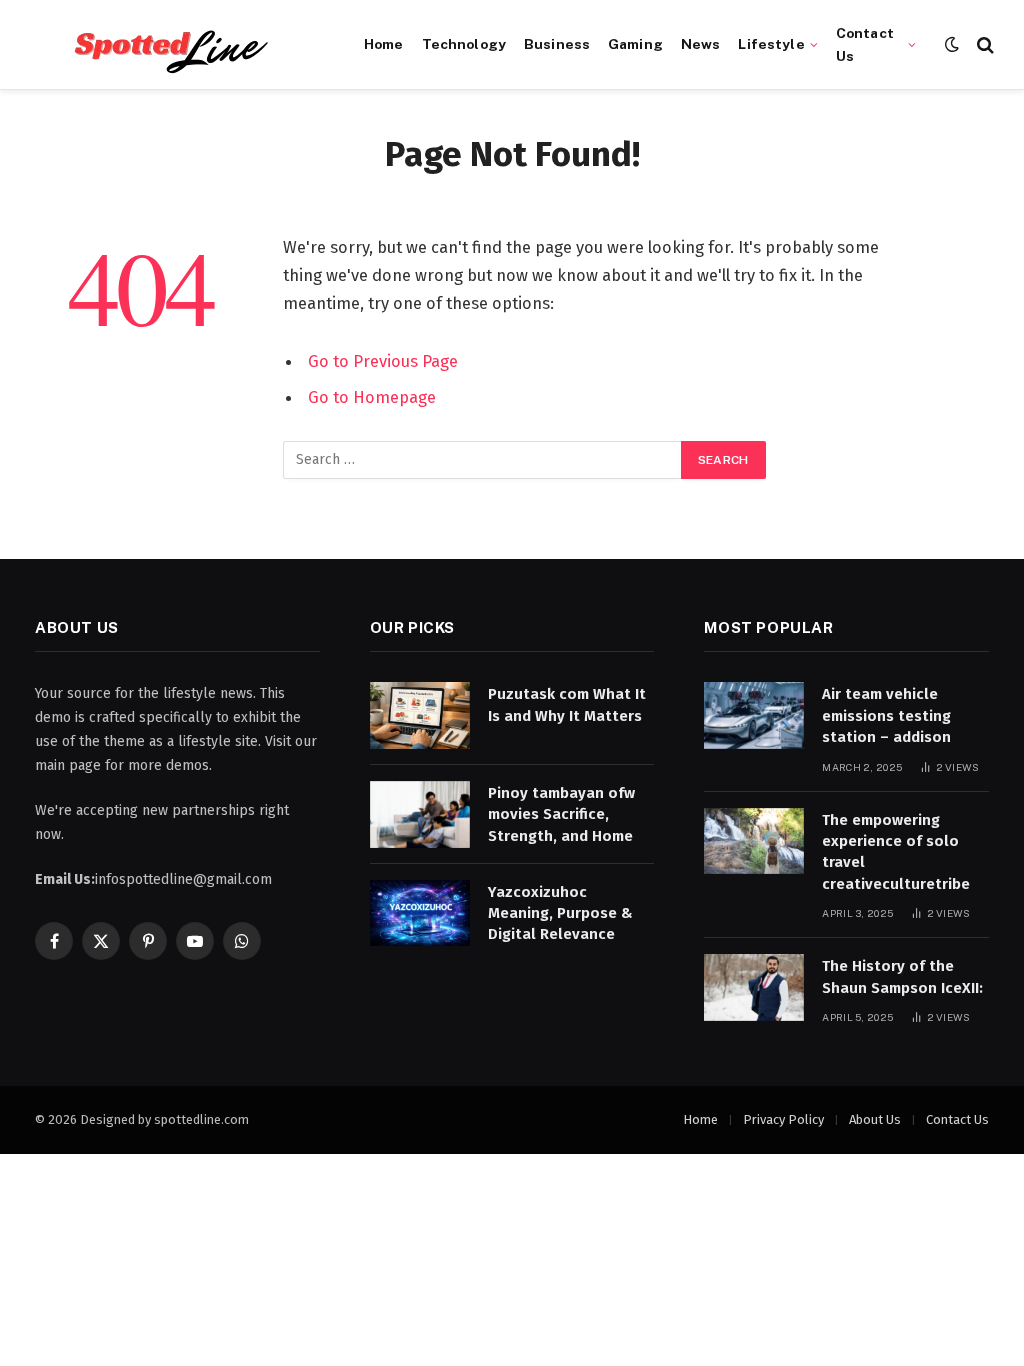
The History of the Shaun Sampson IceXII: (902, 976)
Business (557, 44)
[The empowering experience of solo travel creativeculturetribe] (754, 841)
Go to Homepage (372, 397)
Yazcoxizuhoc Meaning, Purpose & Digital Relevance (560, 913)
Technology (464, 44)
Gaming (635, 44)
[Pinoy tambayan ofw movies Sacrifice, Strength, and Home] (420, 814)
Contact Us (865, 44)
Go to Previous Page (383, 361)
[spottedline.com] (175, 45)
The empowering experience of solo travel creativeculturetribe (896, 852)
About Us (875, 1119)
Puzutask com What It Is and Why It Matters (567, 704)
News (701, 44)
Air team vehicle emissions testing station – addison (886, 715)
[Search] (983, 44)
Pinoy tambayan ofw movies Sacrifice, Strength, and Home (561, 814)
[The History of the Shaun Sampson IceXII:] (754, 987)
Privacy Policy (783, 1119)
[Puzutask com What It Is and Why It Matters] (420, 715)
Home (384, 44)
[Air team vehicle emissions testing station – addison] (754, 715)
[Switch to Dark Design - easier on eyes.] (952, 44)
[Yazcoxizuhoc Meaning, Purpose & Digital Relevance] (420, 913)
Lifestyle (771, 44)
